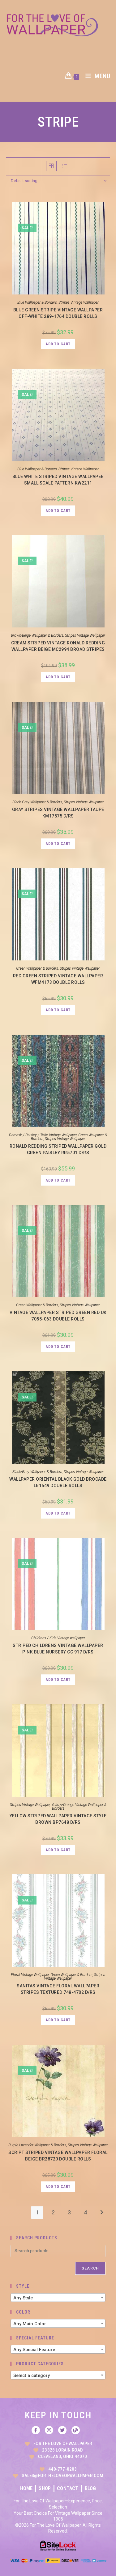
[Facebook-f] (36, 2430)
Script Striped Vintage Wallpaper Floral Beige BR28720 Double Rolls (58, 2156)
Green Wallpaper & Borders (37, 968)
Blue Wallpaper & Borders (37, 302)
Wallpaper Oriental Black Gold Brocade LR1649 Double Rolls (58, 1482)
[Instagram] (49, 2430)
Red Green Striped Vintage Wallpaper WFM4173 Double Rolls (58, 979)
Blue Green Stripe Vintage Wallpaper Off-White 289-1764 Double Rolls (58, 313)
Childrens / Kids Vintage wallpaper (58, 1638)
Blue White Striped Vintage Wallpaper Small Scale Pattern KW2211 (58, 480)
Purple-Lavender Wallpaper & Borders (37, 2145)
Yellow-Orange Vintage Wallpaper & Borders (79, 1807)
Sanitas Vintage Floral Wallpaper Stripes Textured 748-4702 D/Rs (58, 1989)
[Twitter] (62, 2430)
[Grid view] (51, 166)
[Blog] (76, 2430)
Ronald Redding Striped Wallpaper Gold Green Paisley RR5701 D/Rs (58, 1149)
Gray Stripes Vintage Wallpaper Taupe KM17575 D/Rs (58, 813)
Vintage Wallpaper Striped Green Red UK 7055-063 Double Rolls (58, 1316)
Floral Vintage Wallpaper (30, 1975)
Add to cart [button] (58, 344)
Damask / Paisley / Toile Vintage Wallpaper (43, 1135)
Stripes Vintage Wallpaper (79, 302)
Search (90, 2268)
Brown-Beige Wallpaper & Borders (37, 635)
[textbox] (58, 2298)
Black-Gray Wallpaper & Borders (37, 802)
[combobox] (58, 2298)
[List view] (65, 166)
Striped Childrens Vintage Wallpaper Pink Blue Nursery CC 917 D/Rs (58, 1649)
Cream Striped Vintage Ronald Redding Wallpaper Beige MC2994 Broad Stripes (58, 646)
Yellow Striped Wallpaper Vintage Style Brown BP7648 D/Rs (58, 1819)
